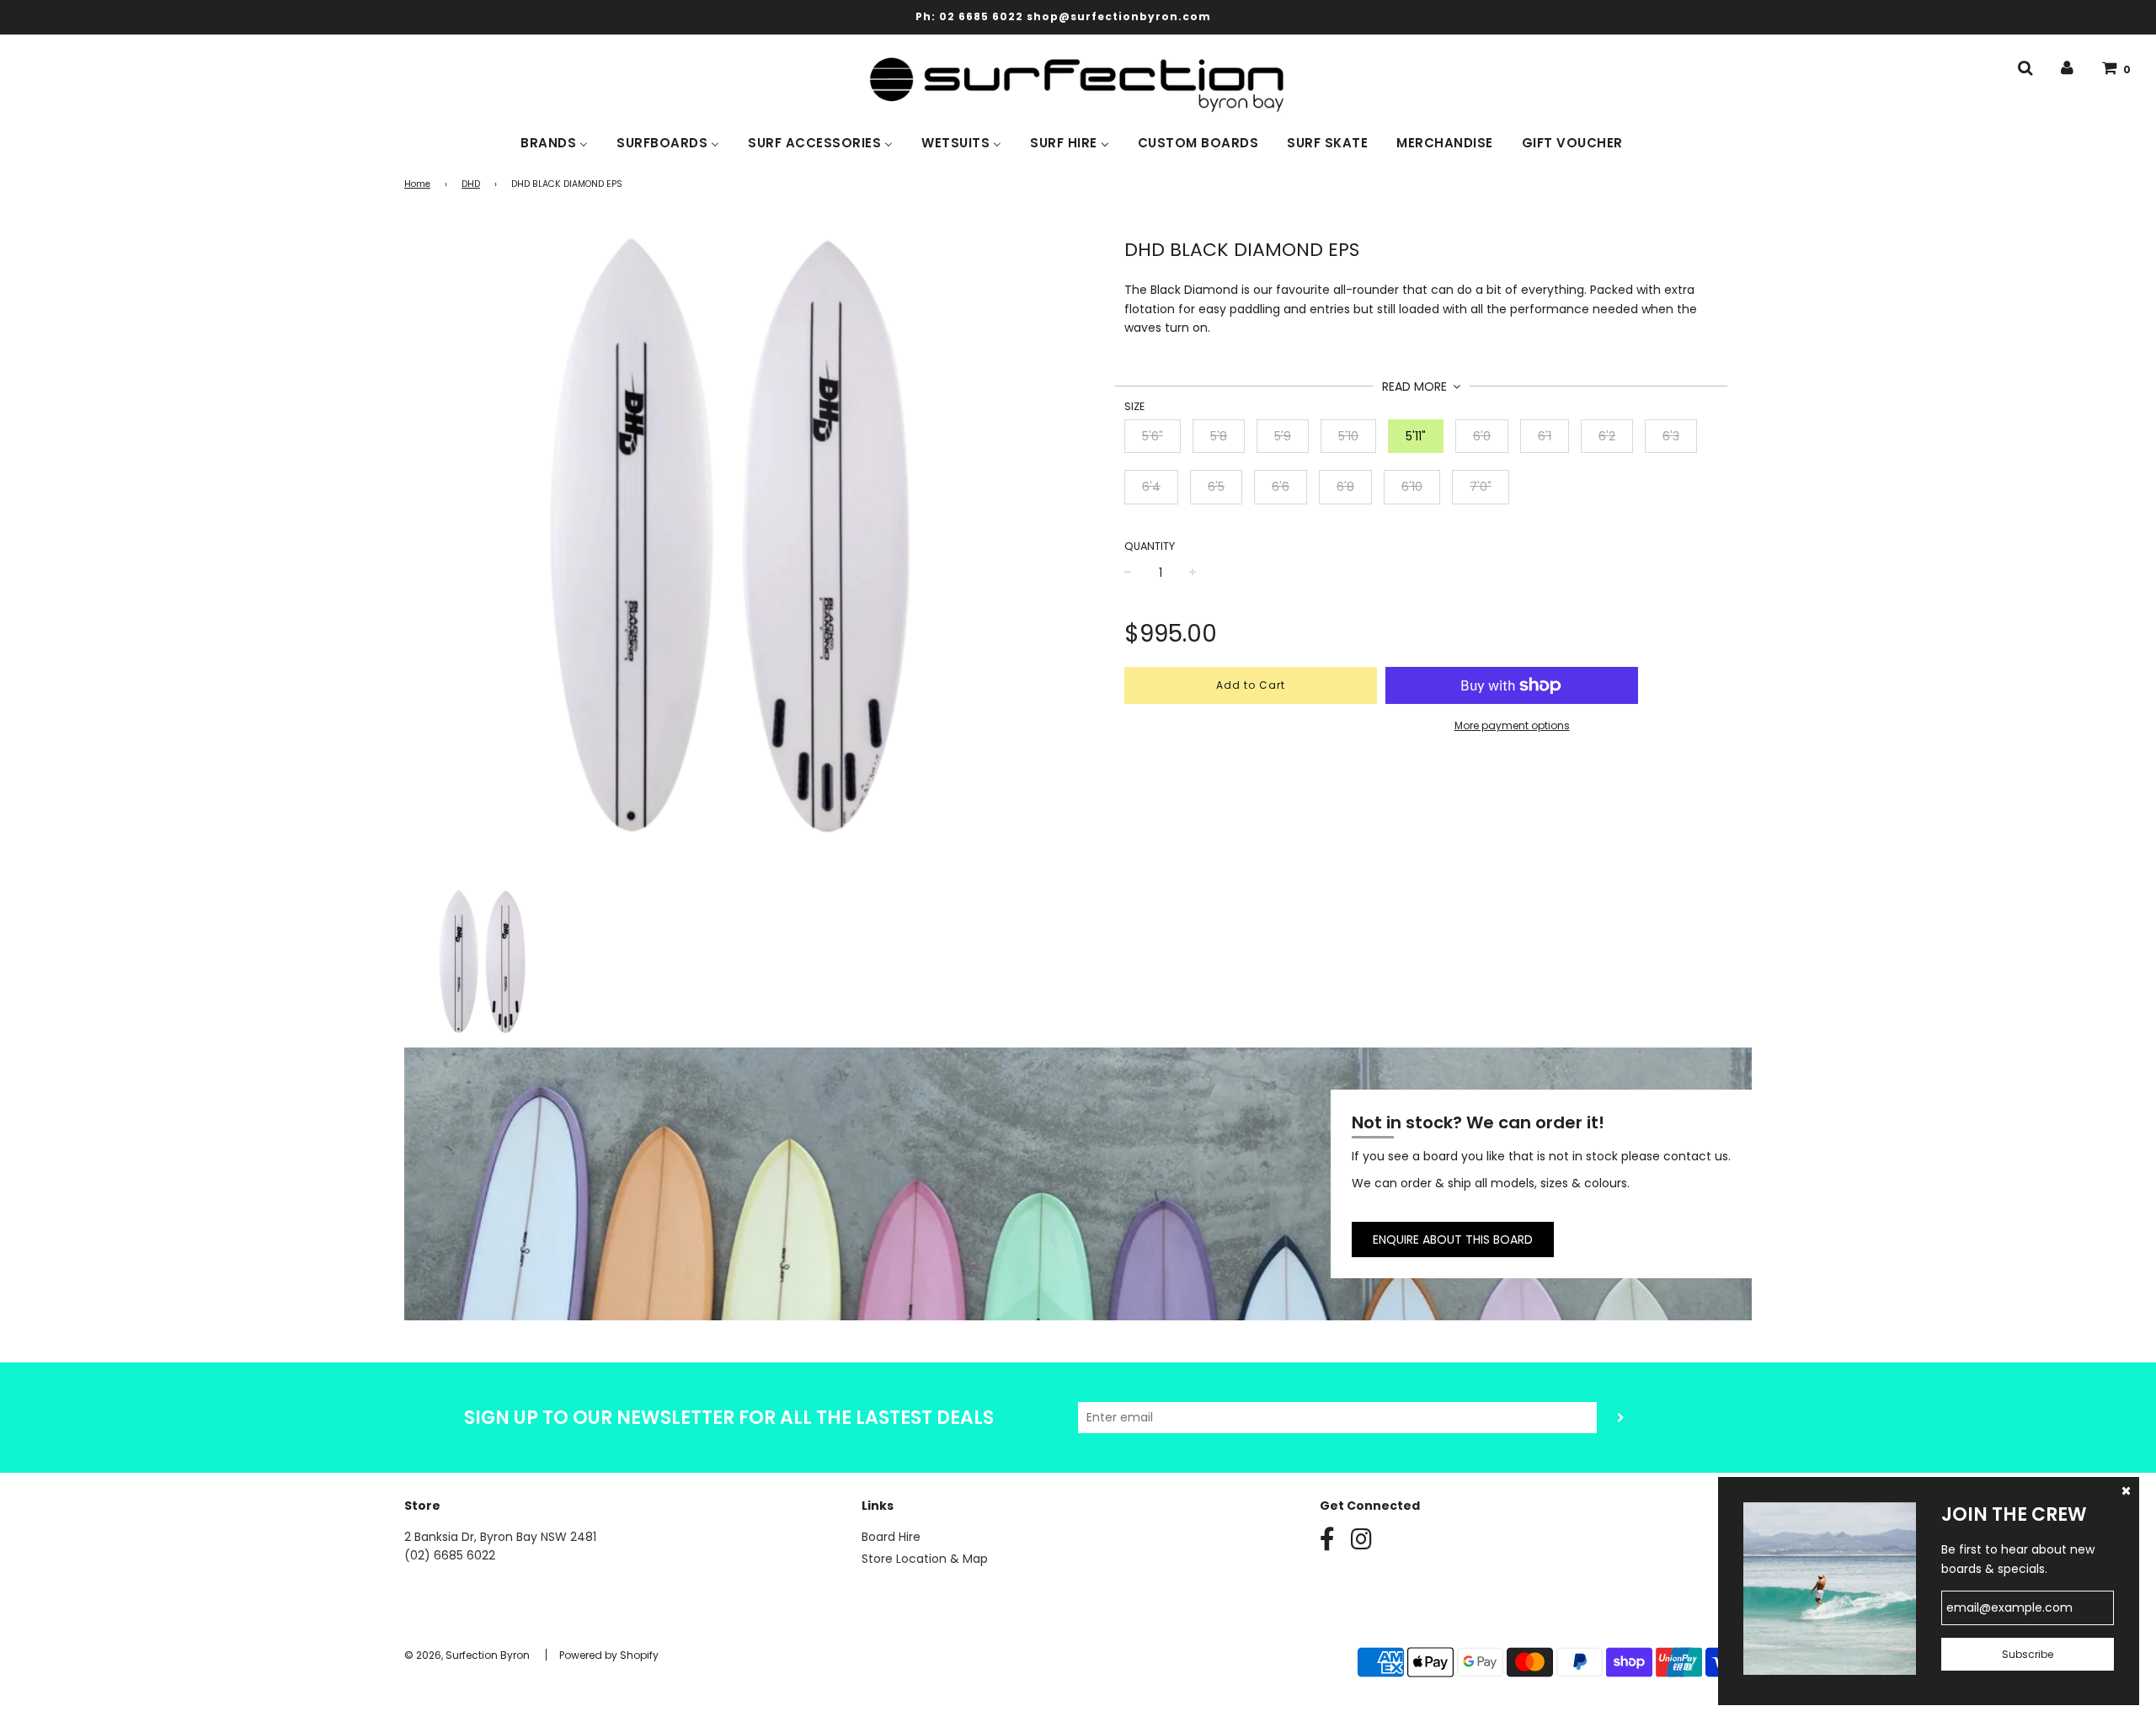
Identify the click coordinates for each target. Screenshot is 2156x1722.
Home (417, 184)
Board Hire (891, 1537)
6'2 (1607, 436)
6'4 (1151, 487)
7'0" (1481, 487)
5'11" (1416, 436)
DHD (471, 184)
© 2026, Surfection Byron (467, 1655)
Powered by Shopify (609, 1655)
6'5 (1216, 487)
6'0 (1482, 436)
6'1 (1545, 436)
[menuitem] (554, 141)
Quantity (1150, 546)
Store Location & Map (925, 1559)
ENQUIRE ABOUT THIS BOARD (1453, 1240)
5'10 (1348, 436)
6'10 (1412, 487)
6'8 (1345, 487)
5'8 (1219, 436)
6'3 (1671, 436)
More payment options (1512, 725)
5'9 (1283, 436)
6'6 (1281, 487)
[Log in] (2067, 68)
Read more (1416, 387)
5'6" (1153, 436)
